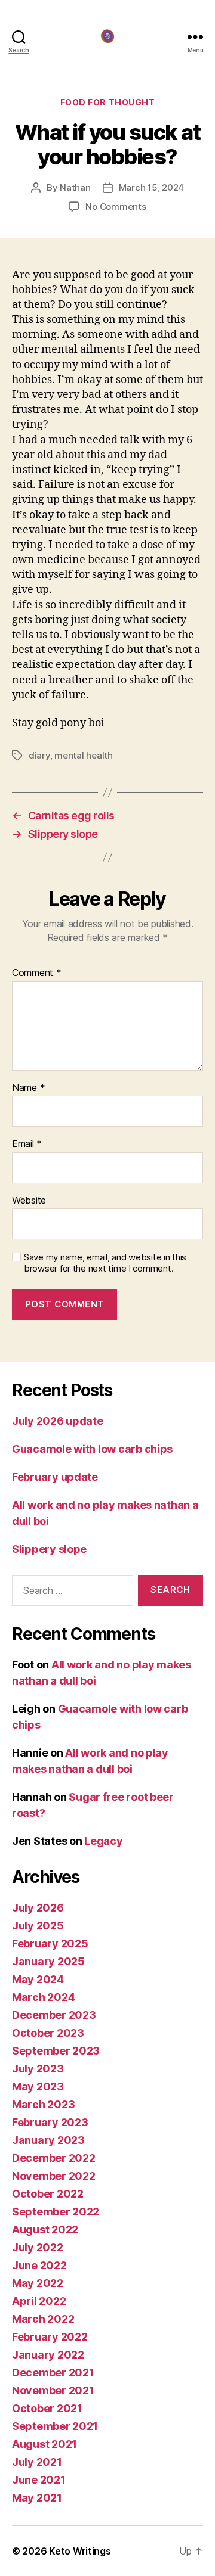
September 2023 (56, 2051)
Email (27, 1144)
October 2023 (48, 2033)
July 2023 (38, 2069)
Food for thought (107, 102)
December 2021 (53, 2373)
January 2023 (48, 2140)
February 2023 (50, 2122)
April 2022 (39, 2301)
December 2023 (54, 2015)
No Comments (116, 206)
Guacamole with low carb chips (92, 1449)
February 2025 (50, 1943)
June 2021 (39, 2480)
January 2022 (48, 2355)
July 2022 (38, 2247)
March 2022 (43, 2319)
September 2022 (56, 2212)
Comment (37, 973)
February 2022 (50, 2337)
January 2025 (48, 1961)
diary (39, 755)
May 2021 (37, 2498)
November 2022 (54, 2176)
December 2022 (54, 2158)
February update (55, 1477)
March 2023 (43, 2104)
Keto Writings (80, 2551)
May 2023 (38, 2086)
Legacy (103, 1841)
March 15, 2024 (151, 187)
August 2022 (45, 2229)
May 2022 (38, 2283)
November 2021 (53, 2390)
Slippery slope (49, 1549)
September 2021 (55, 2426)
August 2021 (44, 2444)
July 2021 (37, 2462)
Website (29, 1201)
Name (28, 1088)
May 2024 (38, 1979)
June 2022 (39, 2265)
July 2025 (38, 1926)
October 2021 (47, 2408)
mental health (84, 755)
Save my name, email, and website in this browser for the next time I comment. (105, 1263)
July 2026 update (58, 1421)
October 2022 (48, 2194)
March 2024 (43, 1997)
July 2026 (38, 1908)
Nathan (75, 187)
